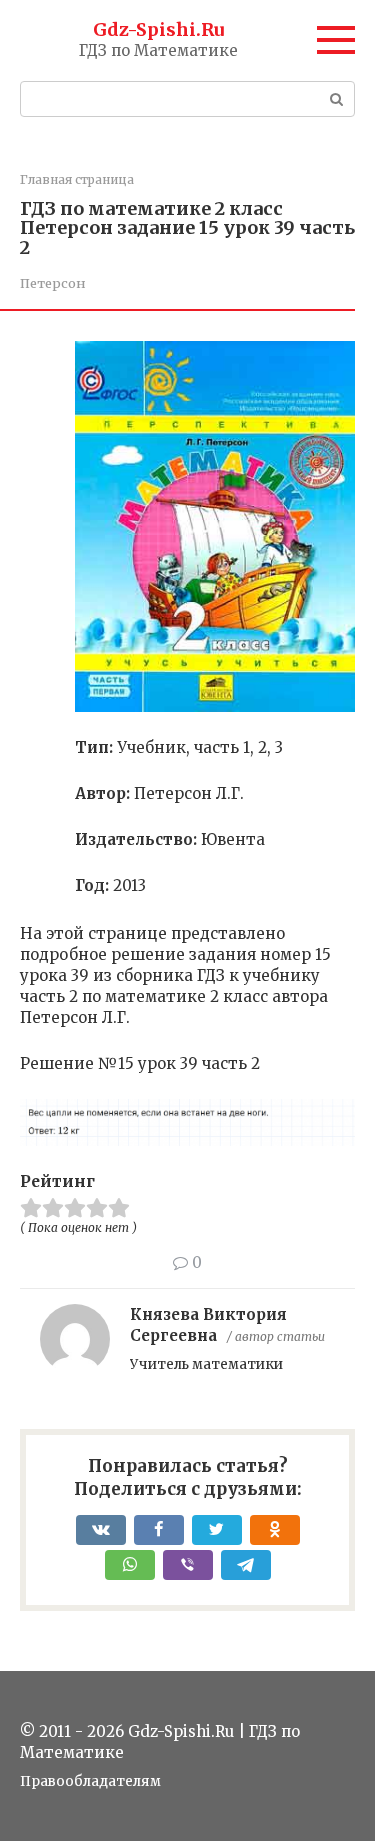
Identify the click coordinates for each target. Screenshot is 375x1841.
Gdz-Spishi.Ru (158, 29)
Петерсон (53, 283)
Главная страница (77, 179)
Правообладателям (90, 1781)
